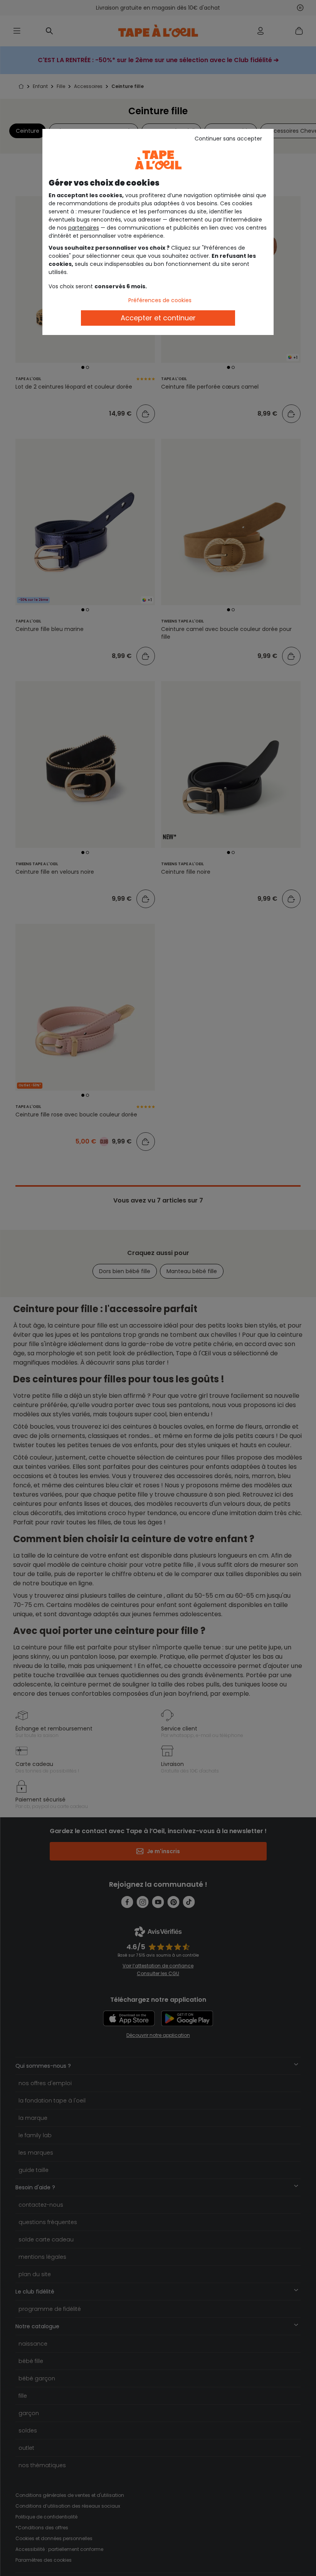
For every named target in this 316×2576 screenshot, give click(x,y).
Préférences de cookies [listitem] (160, 300)
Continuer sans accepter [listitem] (228, 139)
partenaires (84, 228)
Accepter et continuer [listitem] (158, 318)
